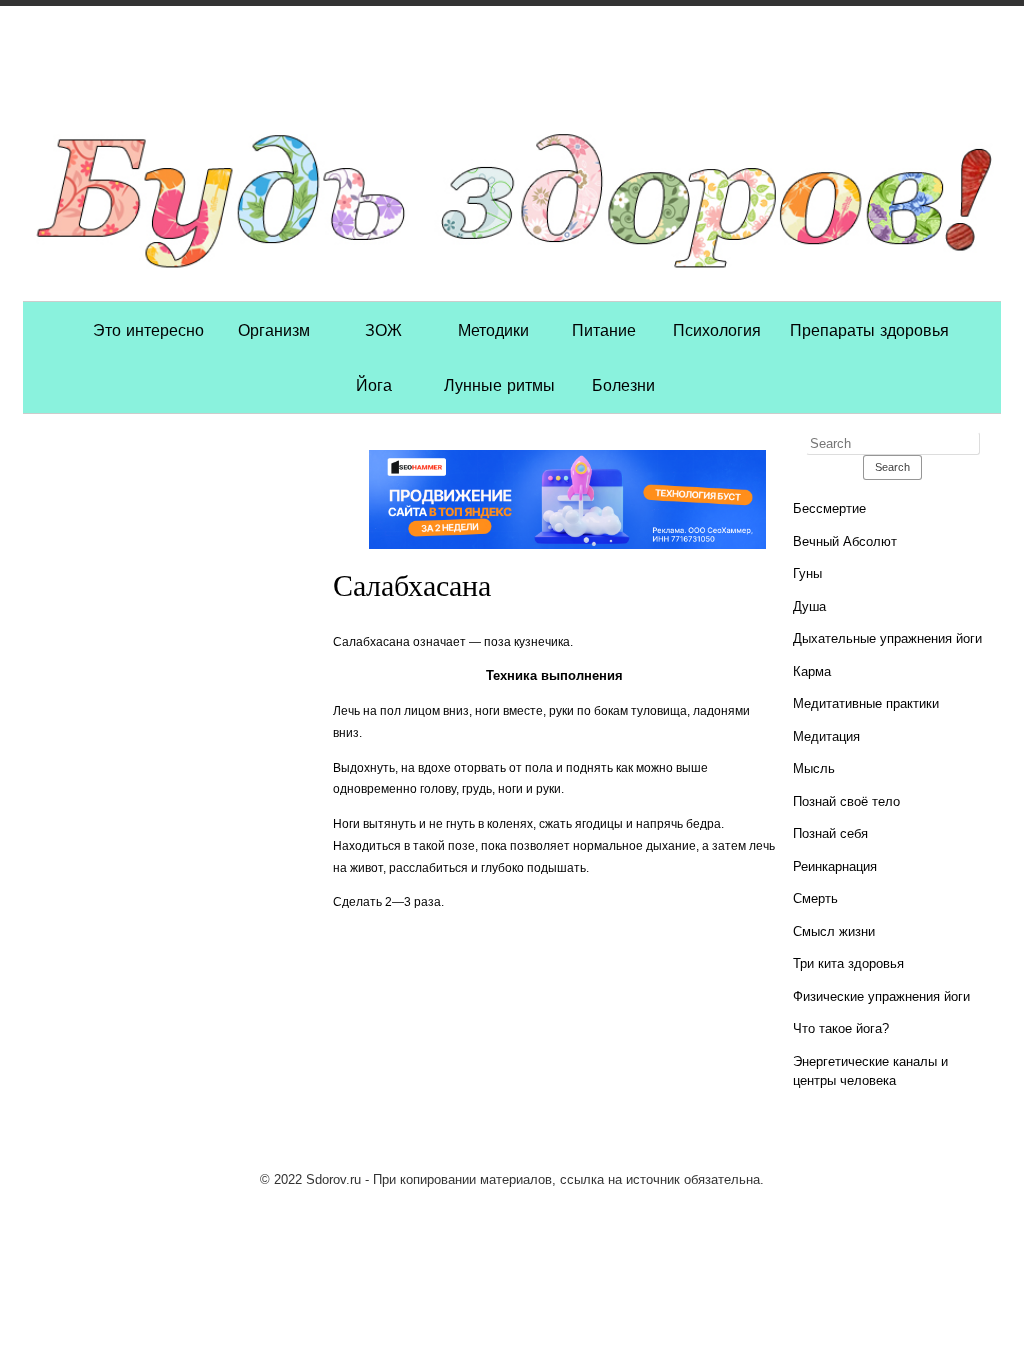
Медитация (826, 736)
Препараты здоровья (869, 329)
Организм (274, 329)
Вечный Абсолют (845, 541)
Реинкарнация (835, 866)
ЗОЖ (383, 329)
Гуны (807, 573)
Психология (717, 329)
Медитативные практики (866, 703)
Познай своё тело (846, 801)
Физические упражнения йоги (881, 996)
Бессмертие (829, 508)
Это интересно (148, 329)
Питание (604, 329)
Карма (812, 671)
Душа (809, 606)
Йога (374, 384)
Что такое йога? (841, 1028)
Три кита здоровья (848, 963)
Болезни (623, 384)
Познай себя (830, 833)
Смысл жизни (834, 931)
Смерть (815, 898)
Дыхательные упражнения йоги (887, 638)
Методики (493, 329)
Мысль (814, 768)
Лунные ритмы (499, 384)
